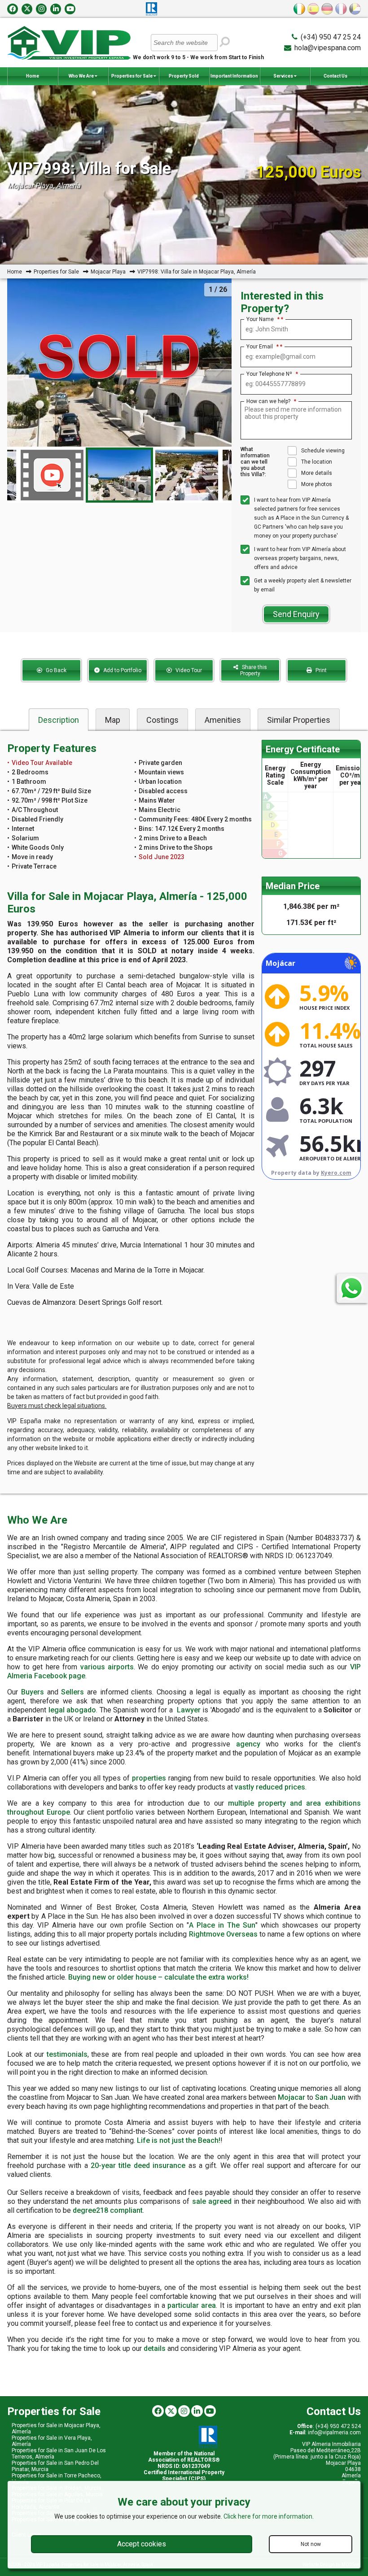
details (155, 2348)
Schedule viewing (323, 451)
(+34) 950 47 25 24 (331, 37)
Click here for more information (268, 2516)
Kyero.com (336, 1173)
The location (317, 462)
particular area (192, 2305)
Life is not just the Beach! (179, 2140)
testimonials (67, 2054)
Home (33, 76)
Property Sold (184, 76)
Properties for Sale (132, 76)
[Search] (225, 42)
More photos (317, 484)
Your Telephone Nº (272, 374)
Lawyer (189, 1710)
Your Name (263, 319)
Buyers (33, 1692)
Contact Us (335, 76)
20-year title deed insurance (138, 2165)
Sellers (72, 1692)
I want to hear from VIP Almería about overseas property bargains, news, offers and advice (300, 558)
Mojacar (291, 2097)
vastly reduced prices (270, 1787)
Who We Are (82, 76)
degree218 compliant (108, 2210)
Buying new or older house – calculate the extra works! (158, 1977)
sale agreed (212, 2201)
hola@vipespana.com (328, 48)
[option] (119, 475)
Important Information (234, 76)
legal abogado (72, 1710)
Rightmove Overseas (223, 1934)
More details (317, 473)
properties (149, 1778)
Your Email (263, 347)
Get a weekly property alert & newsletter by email (303, 585)
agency (248, 1744)
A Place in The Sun (222, 1925)
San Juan (330, 2097)
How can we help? (271, 401)
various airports (107, 1667)
